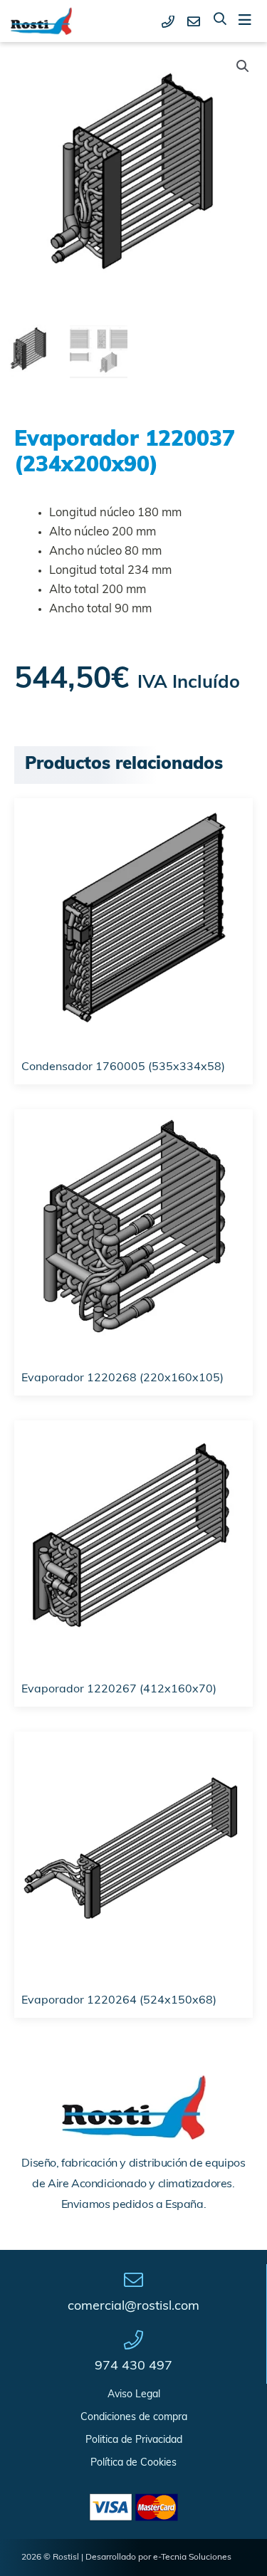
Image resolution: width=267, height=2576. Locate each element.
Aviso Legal (134, 2395)
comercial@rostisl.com (133, 2307)
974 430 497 (133, 2367)
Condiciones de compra (134, 2418)
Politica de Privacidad (134, 2440)
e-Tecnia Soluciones (192, 2557)
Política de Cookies (133, 2463)
